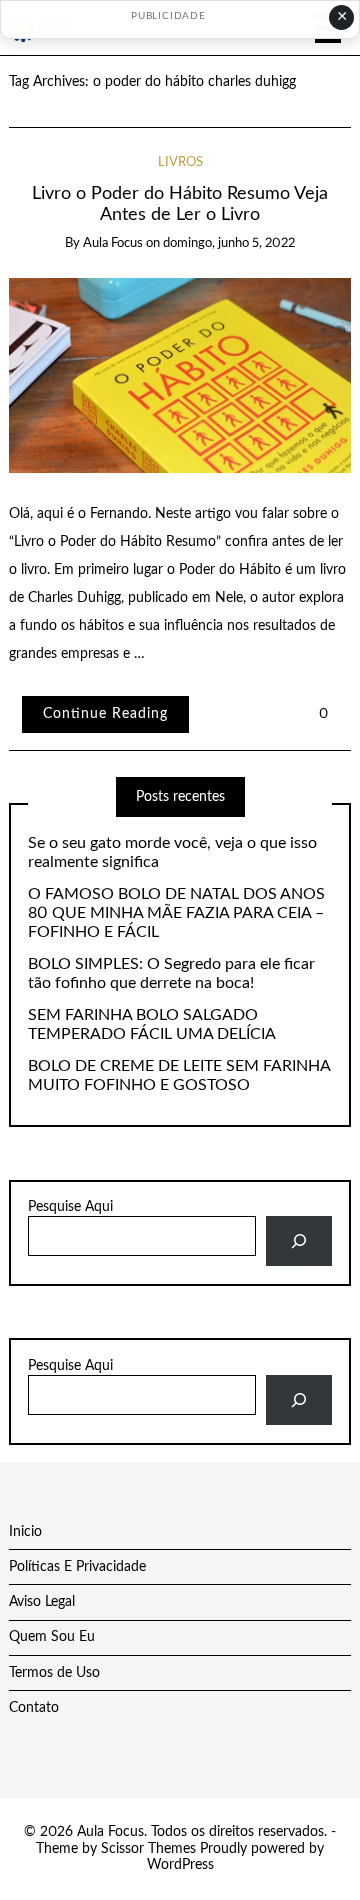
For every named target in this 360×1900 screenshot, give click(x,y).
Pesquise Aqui (70, 1207)
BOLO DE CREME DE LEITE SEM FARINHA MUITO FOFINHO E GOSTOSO (179, 1075)
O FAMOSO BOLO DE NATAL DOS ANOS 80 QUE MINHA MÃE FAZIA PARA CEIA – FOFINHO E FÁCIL (176, 913)
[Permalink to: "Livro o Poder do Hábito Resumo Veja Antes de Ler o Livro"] (180, 375)
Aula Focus (113, 243)
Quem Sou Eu (52, 1637)
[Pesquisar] (298, 1241)
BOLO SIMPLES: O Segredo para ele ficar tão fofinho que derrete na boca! (171, 973)
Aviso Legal (42, 1602)
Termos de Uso (54, 1673)
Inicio (25, 1532)
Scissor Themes (148, 1849)
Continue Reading (105, 714)
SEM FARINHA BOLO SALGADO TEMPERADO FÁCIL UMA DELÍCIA (152, 1024)
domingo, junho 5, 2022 (229, 243)
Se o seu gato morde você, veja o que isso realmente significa (172, 852)
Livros (180, 162)
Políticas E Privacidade (77, 1567)
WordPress (180, 1865)
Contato (34, 1708)
